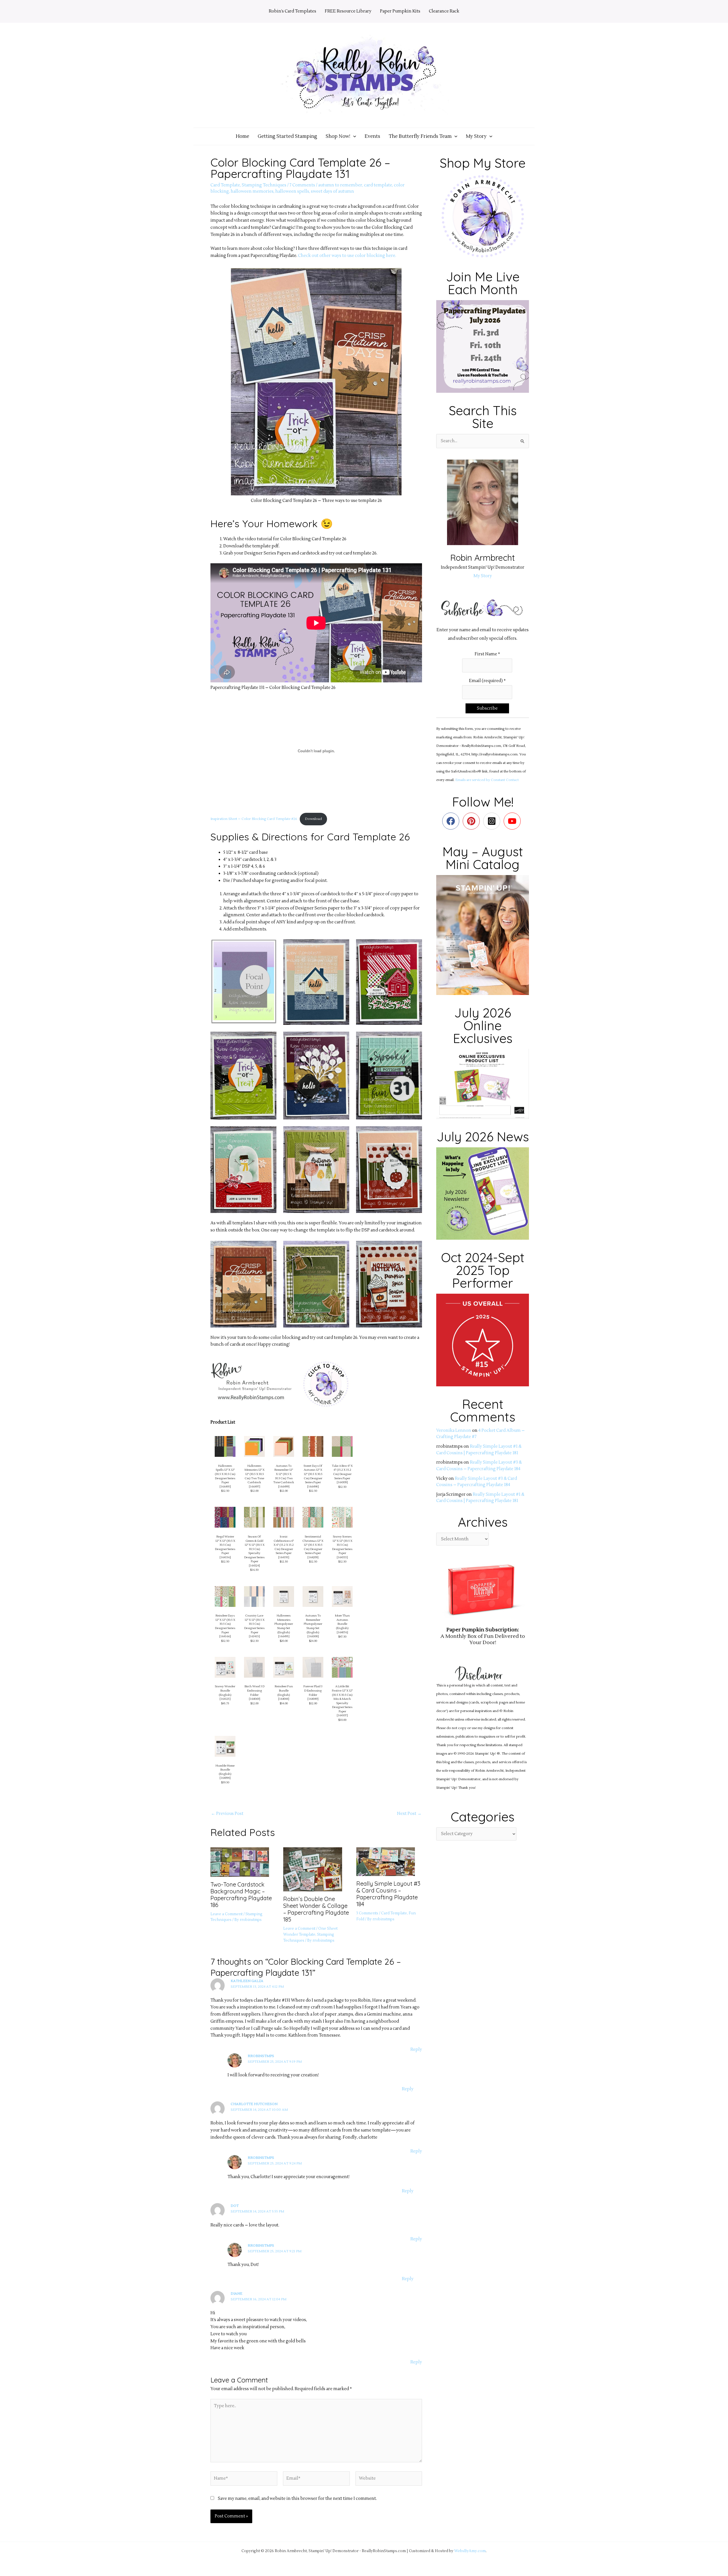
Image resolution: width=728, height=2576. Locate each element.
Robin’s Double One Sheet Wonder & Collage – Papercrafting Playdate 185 (316, 1909)
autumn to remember (340, 185)
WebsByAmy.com (470, 2551)
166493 (225, 1487)
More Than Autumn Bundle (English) (342, 1622)
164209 (313, 1557)
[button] (353, 136)
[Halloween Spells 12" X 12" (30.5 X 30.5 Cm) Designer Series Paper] (225, 1446)
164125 (225, 1699)
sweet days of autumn (332, 191)
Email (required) (487, 681)
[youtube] (513, 821)
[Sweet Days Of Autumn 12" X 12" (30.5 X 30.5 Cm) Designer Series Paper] (313, 1446)
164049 (313, 1699)
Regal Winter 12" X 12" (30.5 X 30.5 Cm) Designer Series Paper (225, 1545)
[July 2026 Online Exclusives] (483, 1084)
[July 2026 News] (483, 1193)
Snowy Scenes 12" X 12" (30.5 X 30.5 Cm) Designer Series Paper (342, 1545)
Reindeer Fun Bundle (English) (284, 1690)
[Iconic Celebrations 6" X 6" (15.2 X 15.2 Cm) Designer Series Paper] (284, 1517)
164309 (342, 1482)
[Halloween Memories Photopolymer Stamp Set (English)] (284, 1596)
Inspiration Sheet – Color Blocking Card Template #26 (254, 819)
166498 (313, 1487)
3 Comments (367, 1913)
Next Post (409, 1814)
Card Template (225, 185)
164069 (255, 1699)
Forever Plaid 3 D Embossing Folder (313, 1690)
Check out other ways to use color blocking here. (347, 256)
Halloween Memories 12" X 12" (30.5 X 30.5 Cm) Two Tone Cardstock (255, 1474)
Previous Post (227, 1814)
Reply (416, 2050)
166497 (255, 1487)
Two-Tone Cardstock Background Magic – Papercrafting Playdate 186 (241, 1895)
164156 (225, 1557)
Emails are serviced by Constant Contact (487, 780)
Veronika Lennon (454, 1431)
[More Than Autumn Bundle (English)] (342, 1596)
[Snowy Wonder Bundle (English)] (225, 1667)
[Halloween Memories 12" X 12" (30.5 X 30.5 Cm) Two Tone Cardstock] (254, 1446)
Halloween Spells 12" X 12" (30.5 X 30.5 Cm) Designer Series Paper (225, 1474)
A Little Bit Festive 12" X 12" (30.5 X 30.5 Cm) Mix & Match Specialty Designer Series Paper (342, 1699)
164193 (284, 1557)
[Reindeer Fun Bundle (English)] (284, 1667)
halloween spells (292, 191)
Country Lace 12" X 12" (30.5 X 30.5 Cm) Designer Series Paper (254, 1624)
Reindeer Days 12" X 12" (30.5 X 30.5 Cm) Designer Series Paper (225, 1624)
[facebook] (452, 821)
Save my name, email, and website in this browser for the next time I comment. (297, 2499)
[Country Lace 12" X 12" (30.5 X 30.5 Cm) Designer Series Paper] (254, 1596)
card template (378, 185)
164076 (342, 1632)
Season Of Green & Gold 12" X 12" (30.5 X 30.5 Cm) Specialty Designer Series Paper (254, 1549)
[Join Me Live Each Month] (483, 346)
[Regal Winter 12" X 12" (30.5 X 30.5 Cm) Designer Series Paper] (225, 1517)
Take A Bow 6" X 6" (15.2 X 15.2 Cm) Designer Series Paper (342, 1472)
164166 (225, 1636)
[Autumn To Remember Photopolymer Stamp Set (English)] (313, 1596)
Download (313, 819)
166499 (284, 1487)
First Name (487, 654)
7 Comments (302, 185)
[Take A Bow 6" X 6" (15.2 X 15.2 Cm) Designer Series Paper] (342, 1446)
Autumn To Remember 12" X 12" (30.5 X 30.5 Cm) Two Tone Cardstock (284, 1474)
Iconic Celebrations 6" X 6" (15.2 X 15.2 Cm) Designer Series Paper (284, 1545)
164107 (342, 1715)
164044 (284, 1699)
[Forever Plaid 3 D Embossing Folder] (313, 1667)
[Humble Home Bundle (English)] (225, 1746)
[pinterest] (472, 821)
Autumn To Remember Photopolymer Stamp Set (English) (313, 1624)
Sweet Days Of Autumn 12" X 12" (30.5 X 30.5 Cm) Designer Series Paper (313, 1474)
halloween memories (252, 191)
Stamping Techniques (264, 185)
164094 (225, 1778)
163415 (254, 1636)
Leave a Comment (227, 1914)
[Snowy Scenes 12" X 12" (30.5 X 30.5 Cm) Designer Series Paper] (342, 1517)
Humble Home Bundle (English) (225, 1770)
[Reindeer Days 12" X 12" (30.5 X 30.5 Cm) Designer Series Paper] (225, 1596)
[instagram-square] (493, 821)
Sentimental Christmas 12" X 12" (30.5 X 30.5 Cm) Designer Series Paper (313, 1545)
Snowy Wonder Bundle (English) (225, 1690)
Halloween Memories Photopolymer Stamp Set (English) (284, 1624)
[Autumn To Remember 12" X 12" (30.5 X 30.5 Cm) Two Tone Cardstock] (284, 1446)
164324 (254, 1566)
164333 (342, 1557)
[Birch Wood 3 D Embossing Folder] (254, 1667)
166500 (313, 1636)
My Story (483, 576)
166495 (284, 1636)
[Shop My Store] (483, 216)
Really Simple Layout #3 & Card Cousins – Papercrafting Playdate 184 (388, 1894)
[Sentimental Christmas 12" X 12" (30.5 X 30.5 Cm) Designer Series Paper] (313, 1517)
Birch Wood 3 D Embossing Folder (255, 1690)
